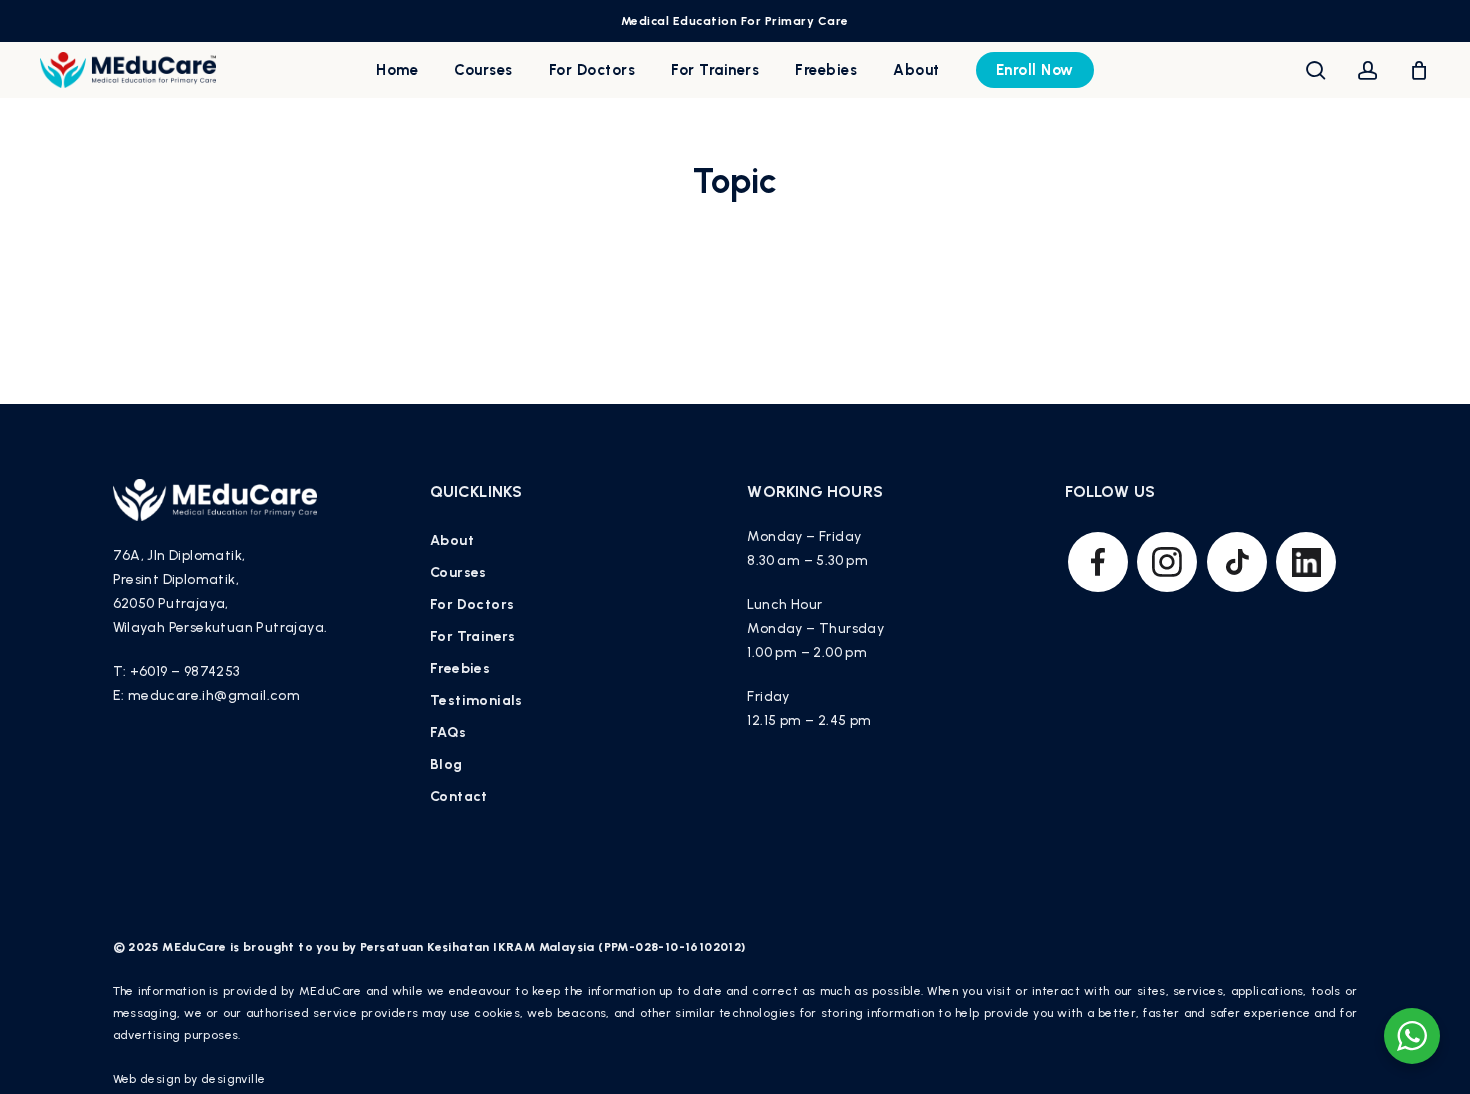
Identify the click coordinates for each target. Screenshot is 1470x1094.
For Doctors (472, 604)
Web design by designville (189, 1079)
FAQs (448, 732)
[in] (1306, 562)
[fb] (1098, 562)
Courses (458, 572)
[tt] (1237, 562)
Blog (446, 764)
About (452, 540)
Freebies (460, 668)
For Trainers (473, 636)
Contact (459, 796)
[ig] (1167, 562)
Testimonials (476, 700)
